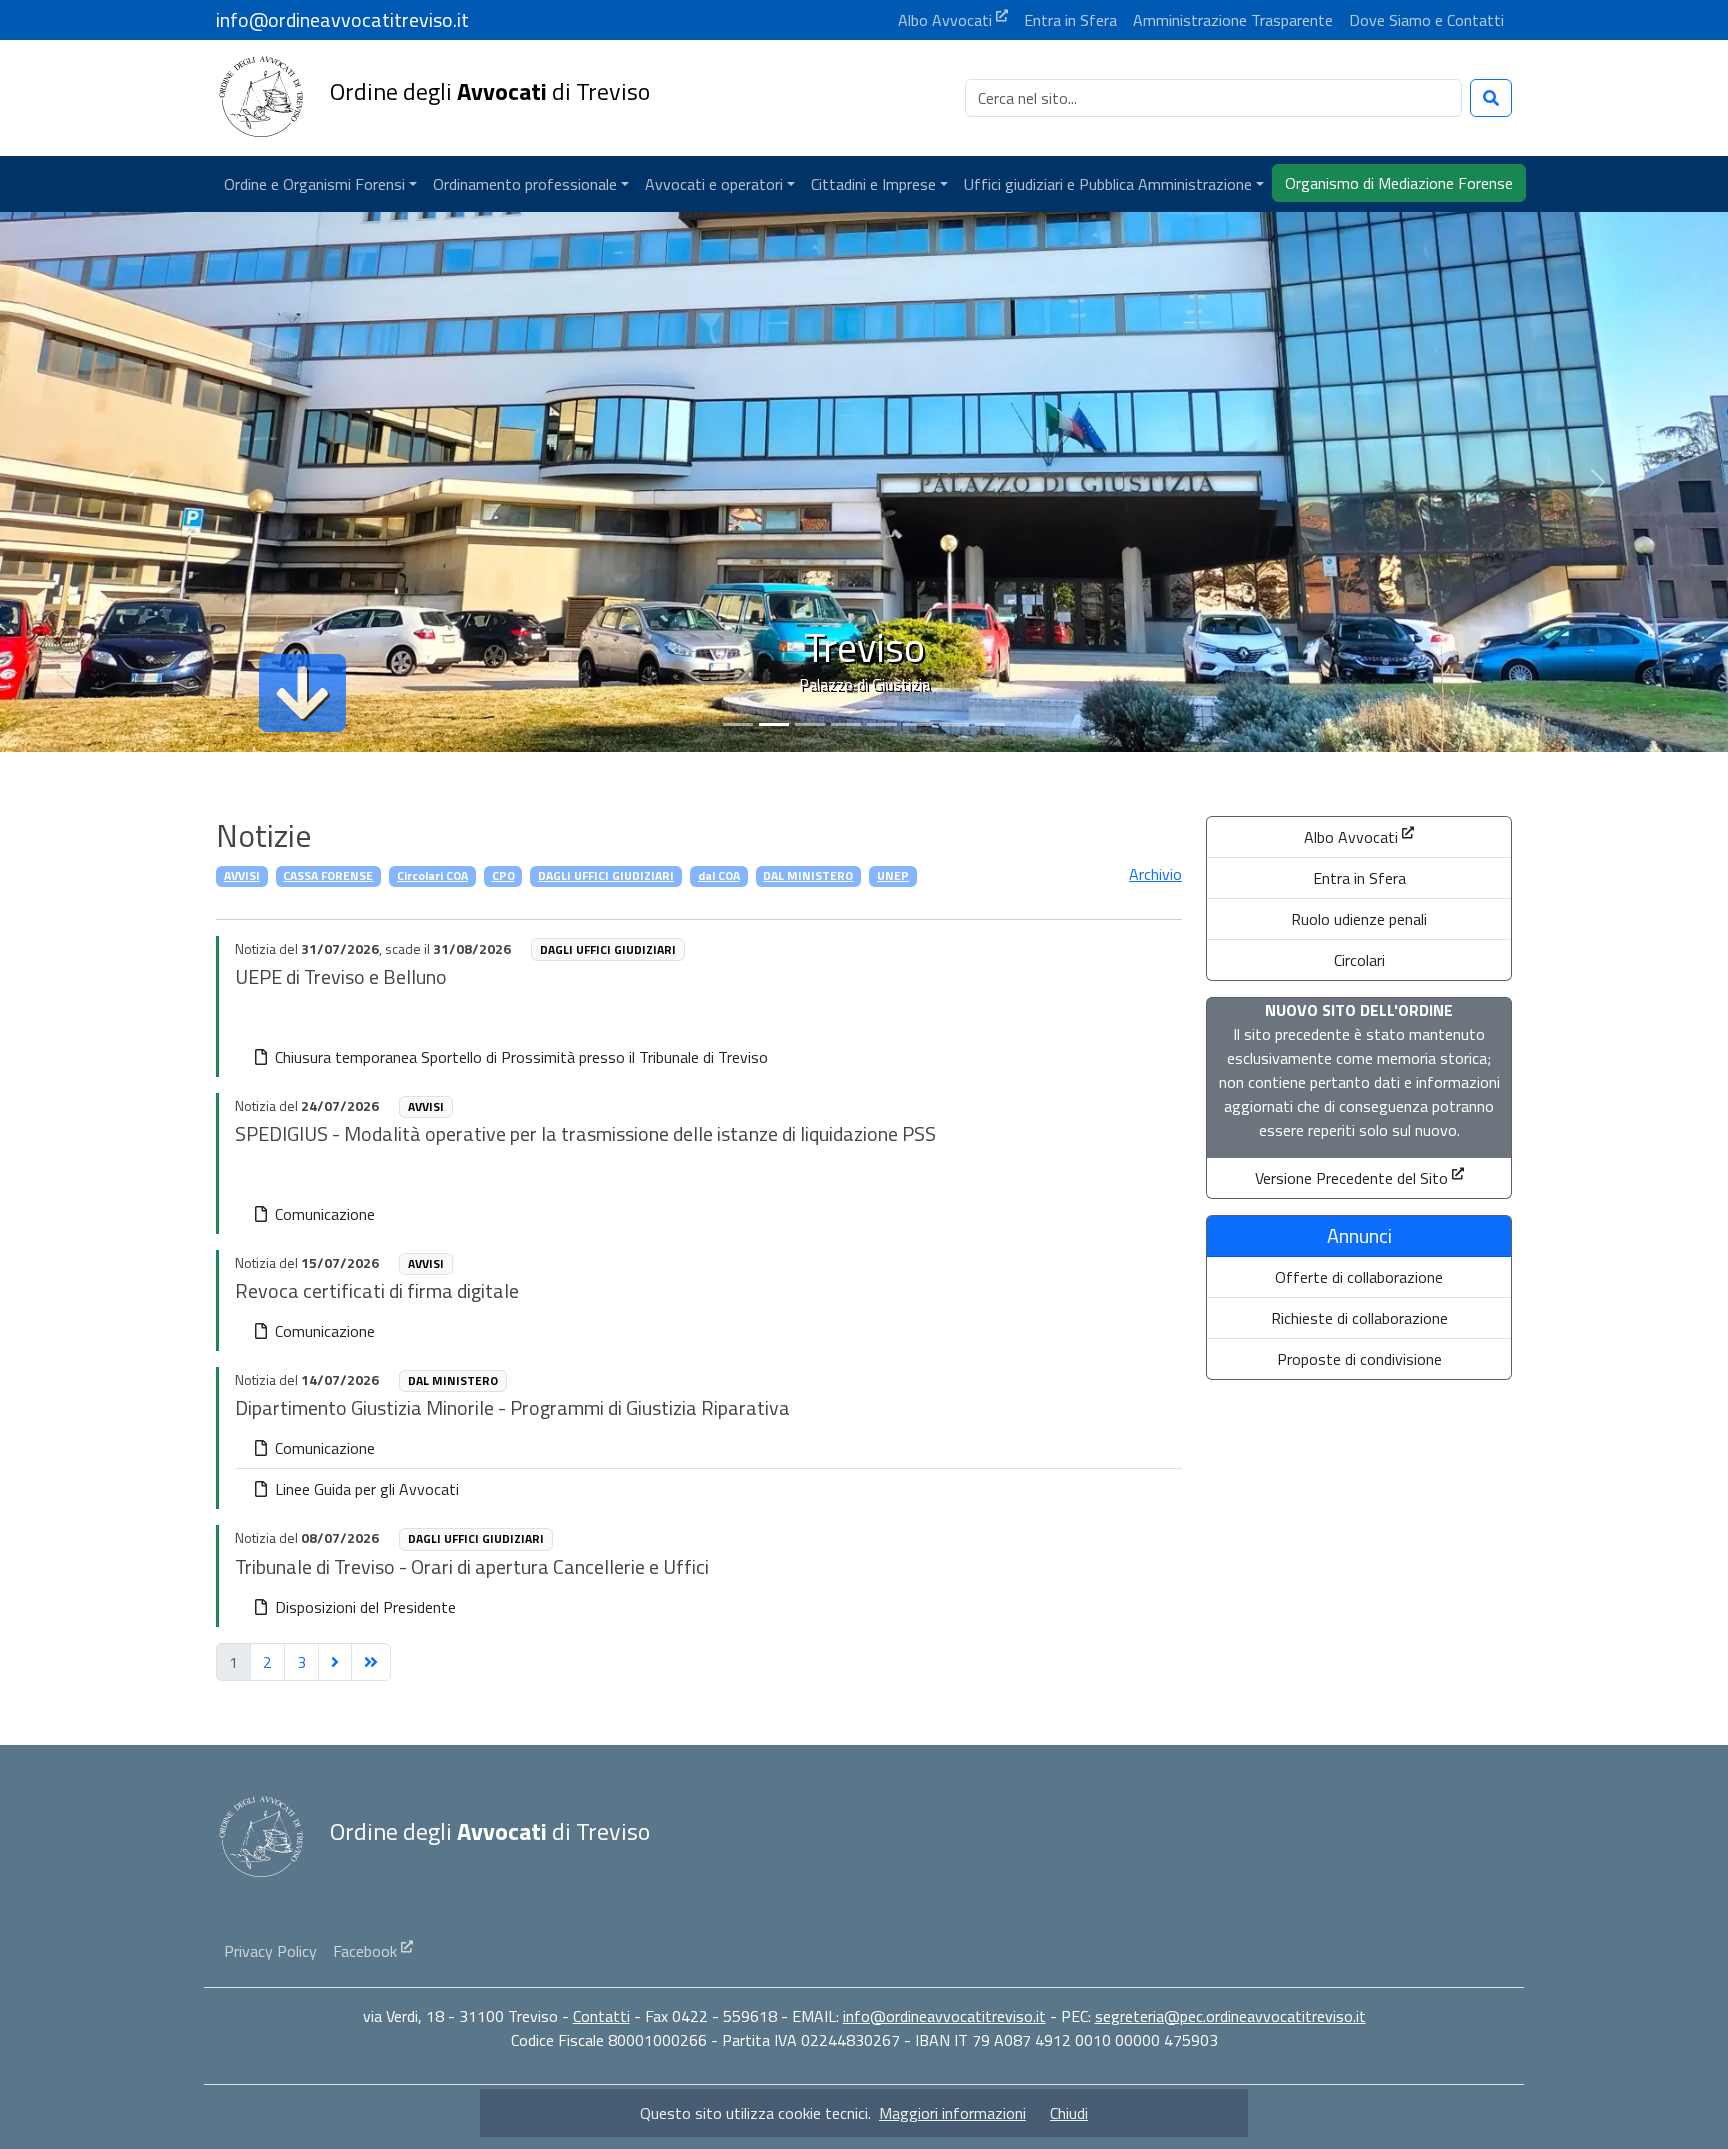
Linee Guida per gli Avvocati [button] (365, 1489)
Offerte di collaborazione (1359, 1277)
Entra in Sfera (1359, 878)
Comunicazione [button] (323, 1214)
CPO (503, 875)
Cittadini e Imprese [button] (873, 184)
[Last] (371, 1662)
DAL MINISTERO (808, 875)
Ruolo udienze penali (1359, 919)
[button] (320, 184)
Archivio (1155, 874)
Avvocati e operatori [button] (714, 184)
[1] (774, 724)
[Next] (335, 1662)
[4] (882, 724)
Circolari (1359, 960)
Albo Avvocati (1351, 837)
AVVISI (242, 875)
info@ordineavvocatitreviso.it (944, 2016)
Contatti (601, 2016)
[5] (918, 724)
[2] (810, 724)
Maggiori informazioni (952, 2113)
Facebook (365, 1951)
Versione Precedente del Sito (1351, 1178)
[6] (954, 724)
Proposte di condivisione (1359, 1359)
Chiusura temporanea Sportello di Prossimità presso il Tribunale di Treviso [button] (519, 1057)
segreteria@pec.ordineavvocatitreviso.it (1230, 2016)
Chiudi (1069, 2113)
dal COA (719, 875)
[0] (738, 724)
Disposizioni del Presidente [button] (363, 1607)
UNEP (893, 875)
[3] (846, 724)
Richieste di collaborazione (1359, 1318)
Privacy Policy (270, 1951)
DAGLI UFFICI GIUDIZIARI (606, 875)
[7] (990, 724)
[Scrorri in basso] (302, 693)
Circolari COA (432, 875)
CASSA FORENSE (328, 875)
